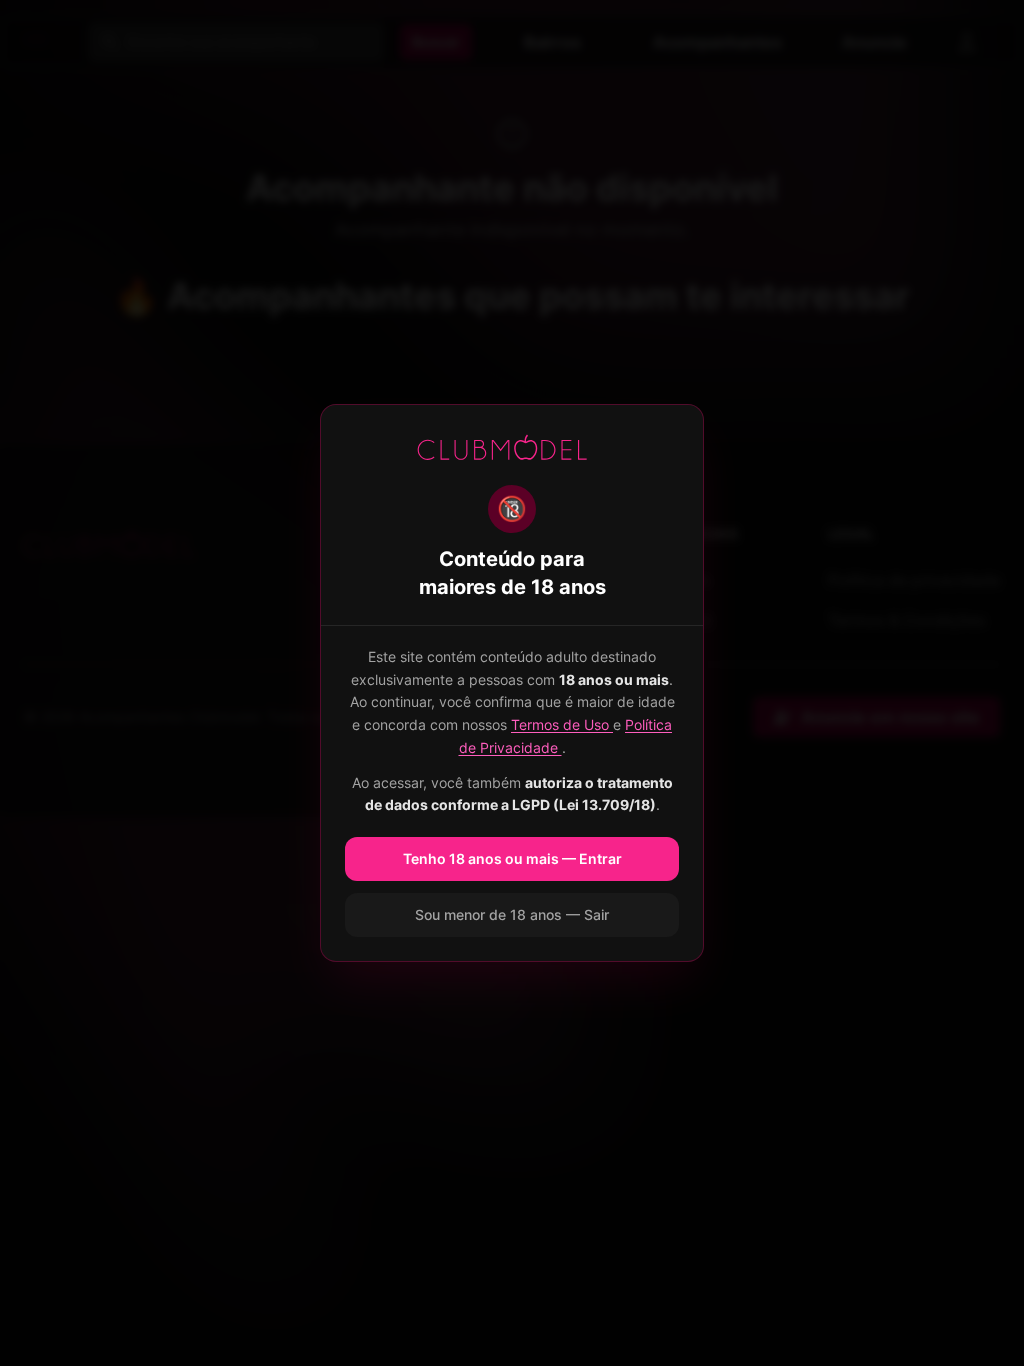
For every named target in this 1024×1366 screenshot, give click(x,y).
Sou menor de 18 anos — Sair (512, 914)
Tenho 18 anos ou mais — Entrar (512, 858)
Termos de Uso (562, 724)
